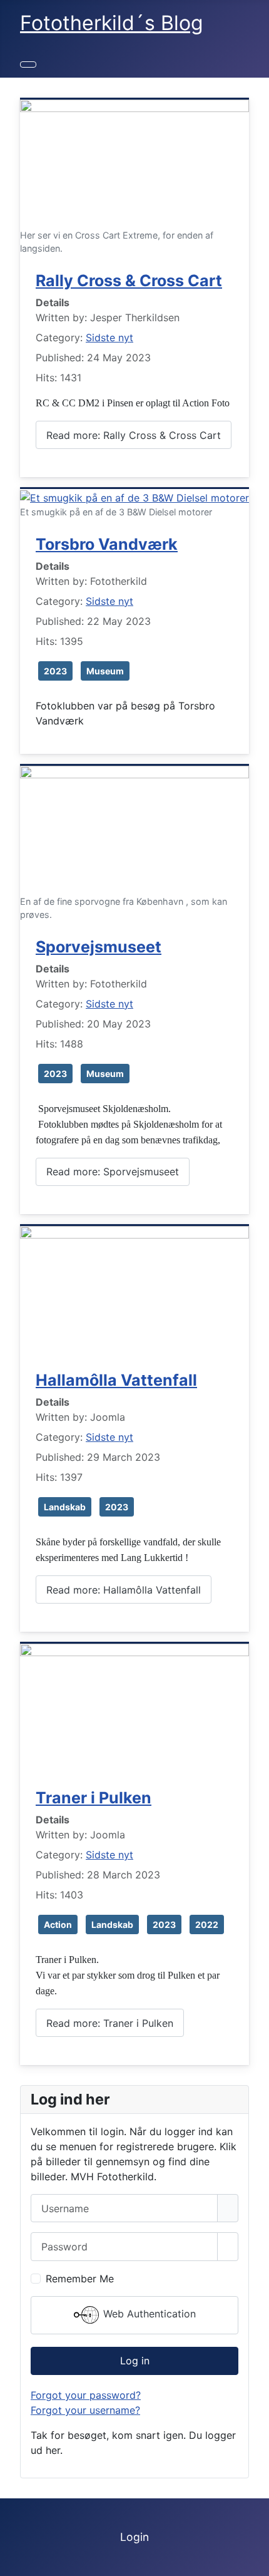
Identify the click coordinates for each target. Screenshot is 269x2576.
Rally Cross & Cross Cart (129, 281)
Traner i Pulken (94, 1798)
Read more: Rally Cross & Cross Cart (134, 435)
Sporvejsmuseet (99, 947)
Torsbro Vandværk (107, 544)
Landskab (65, 1507)
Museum (105, 671)
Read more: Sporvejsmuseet (113, 1172)
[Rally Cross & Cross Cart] (134, 163)
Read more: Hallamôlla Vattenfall (124, 1590)
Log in (135, 2361)
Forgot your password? (86, 2395)
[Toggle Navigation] (28, 64)
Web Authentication (148, 2314)
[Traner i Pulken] (134, 1707)
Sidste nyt (109, 337)
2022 (207, 1924)
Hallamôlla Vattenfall (116, 1380)
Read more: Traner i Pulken (110, 2023)
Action (58, 1924)
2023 (55, 671)
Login (134, 2537)
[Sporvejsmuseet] (134, 829)
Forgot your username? (85, 2410)
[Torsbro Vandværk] (134, 497)
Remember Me (80, 2279)
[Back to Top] (253, 2560)
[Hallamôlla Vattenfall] (134, 1289)
